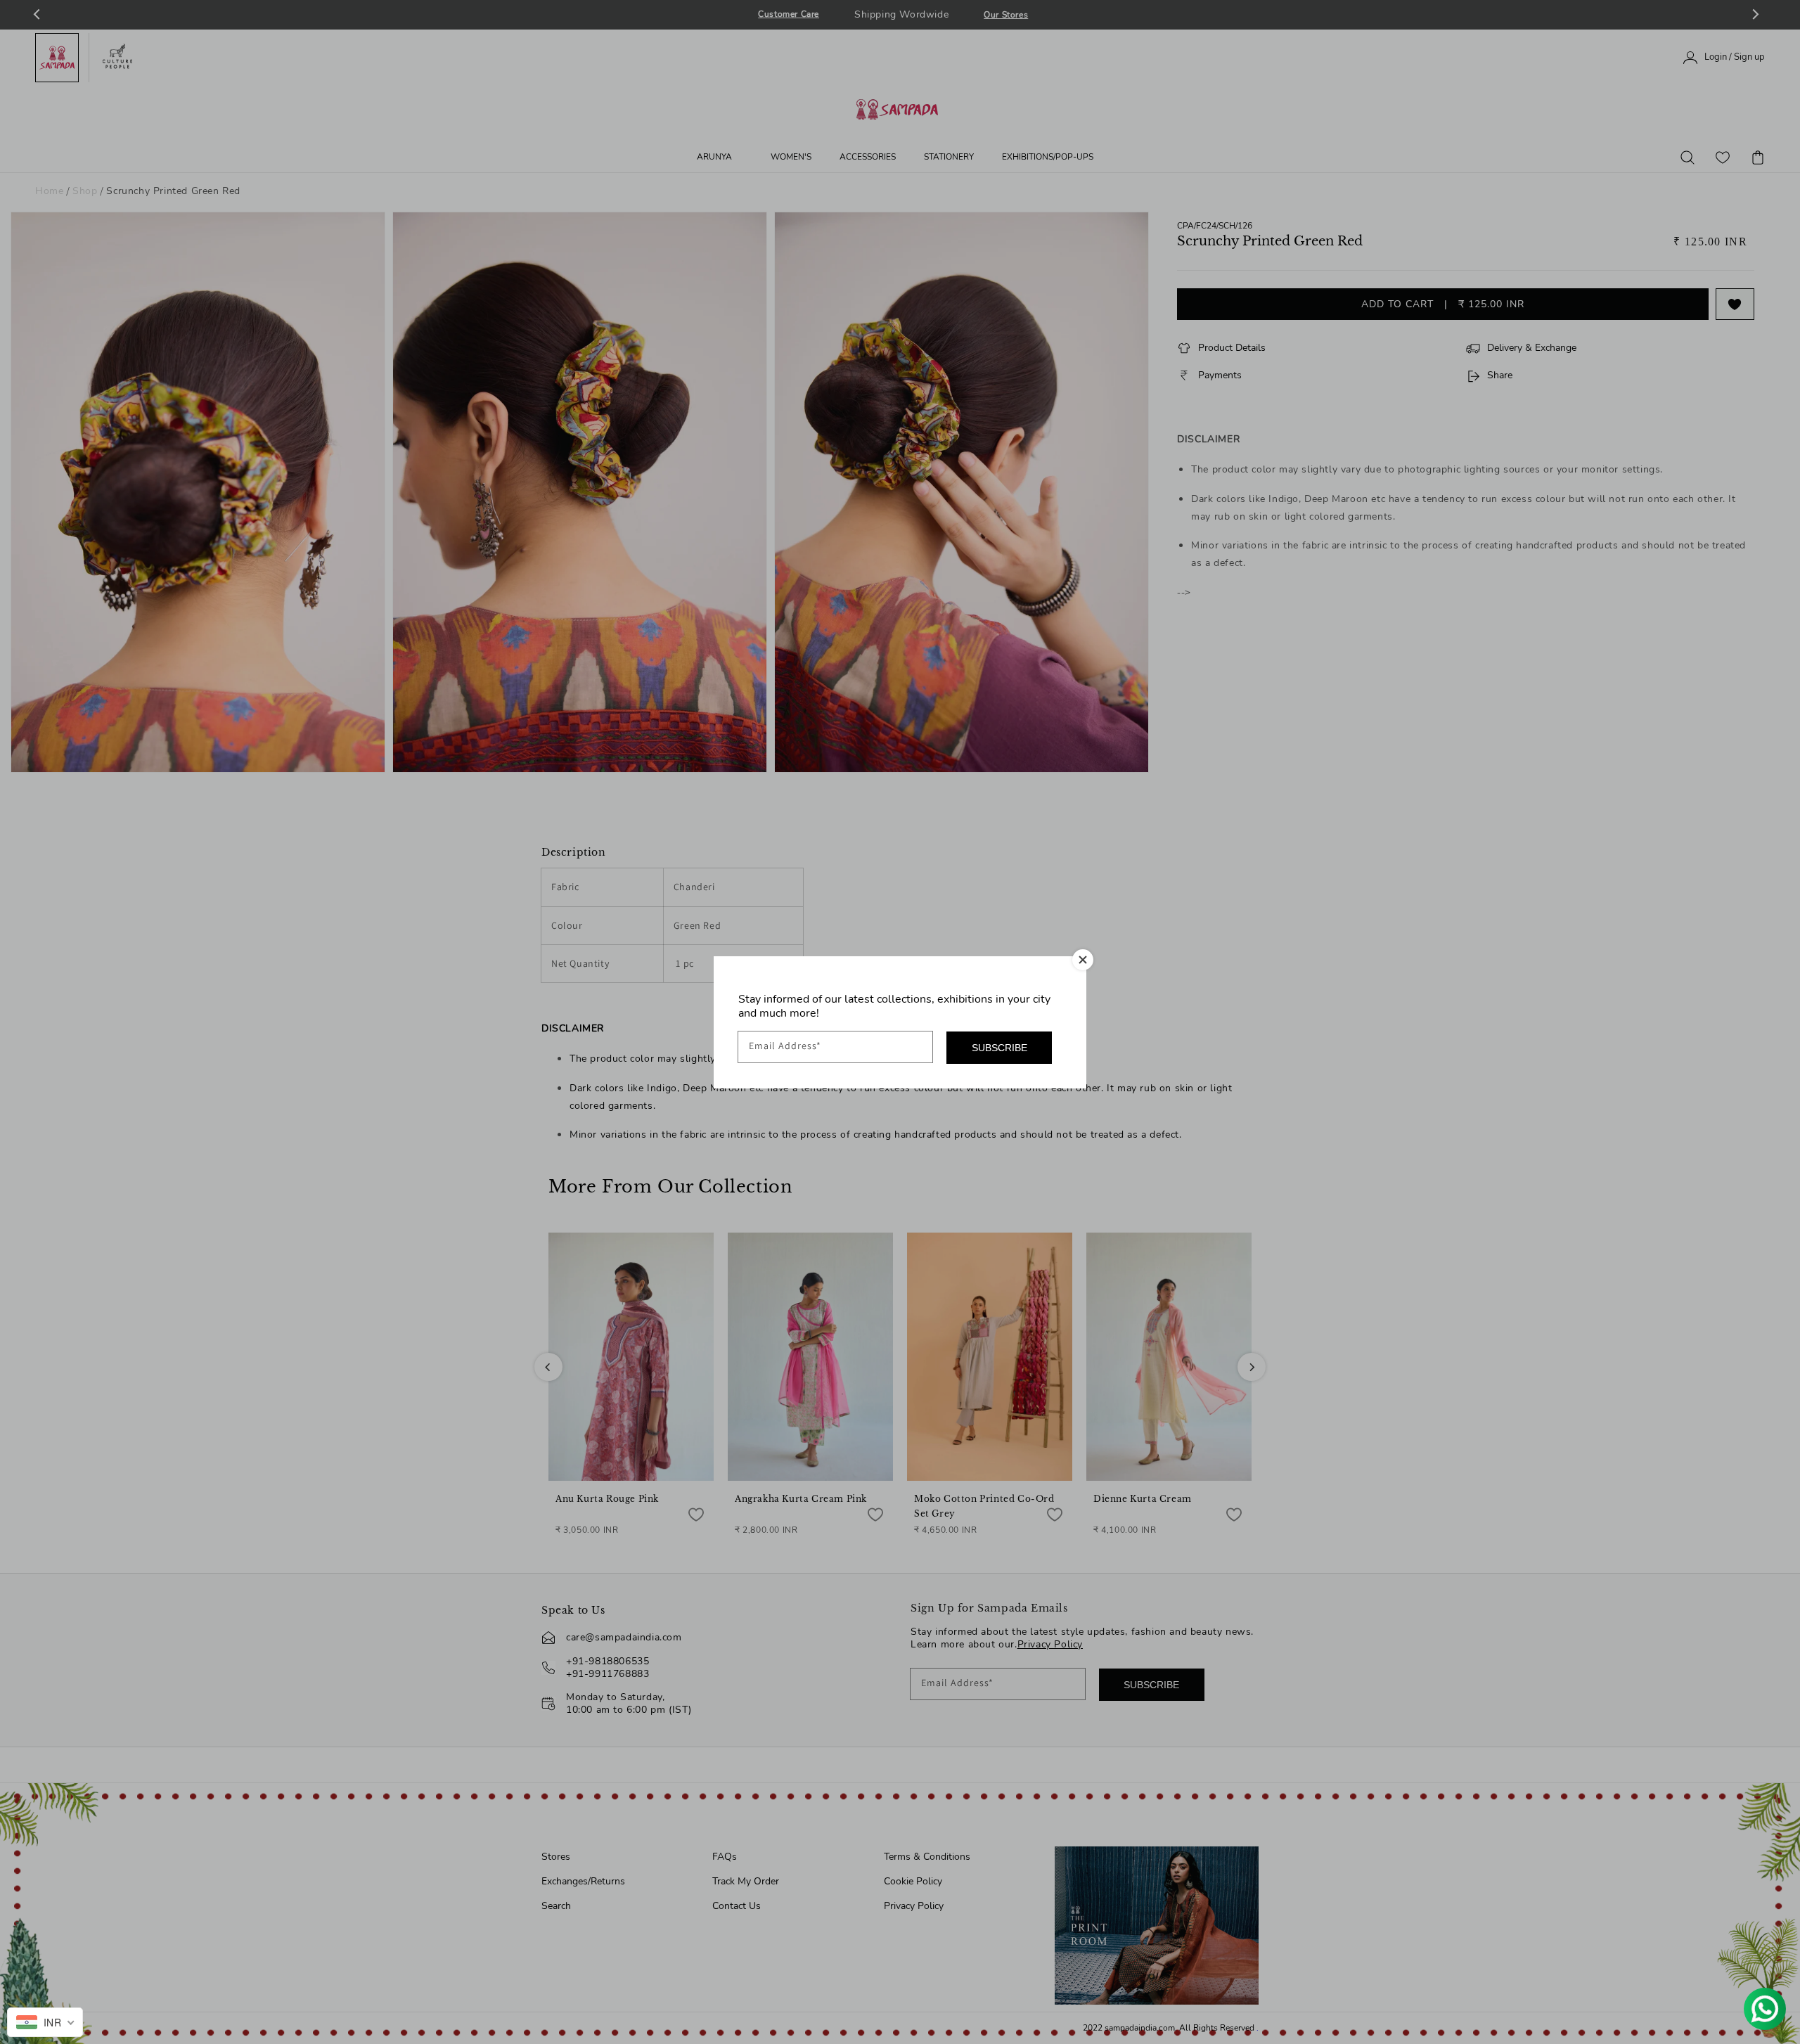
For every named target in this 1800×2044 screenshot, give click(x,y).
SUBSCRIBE (999, 1048)
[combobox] (45, 2022)
